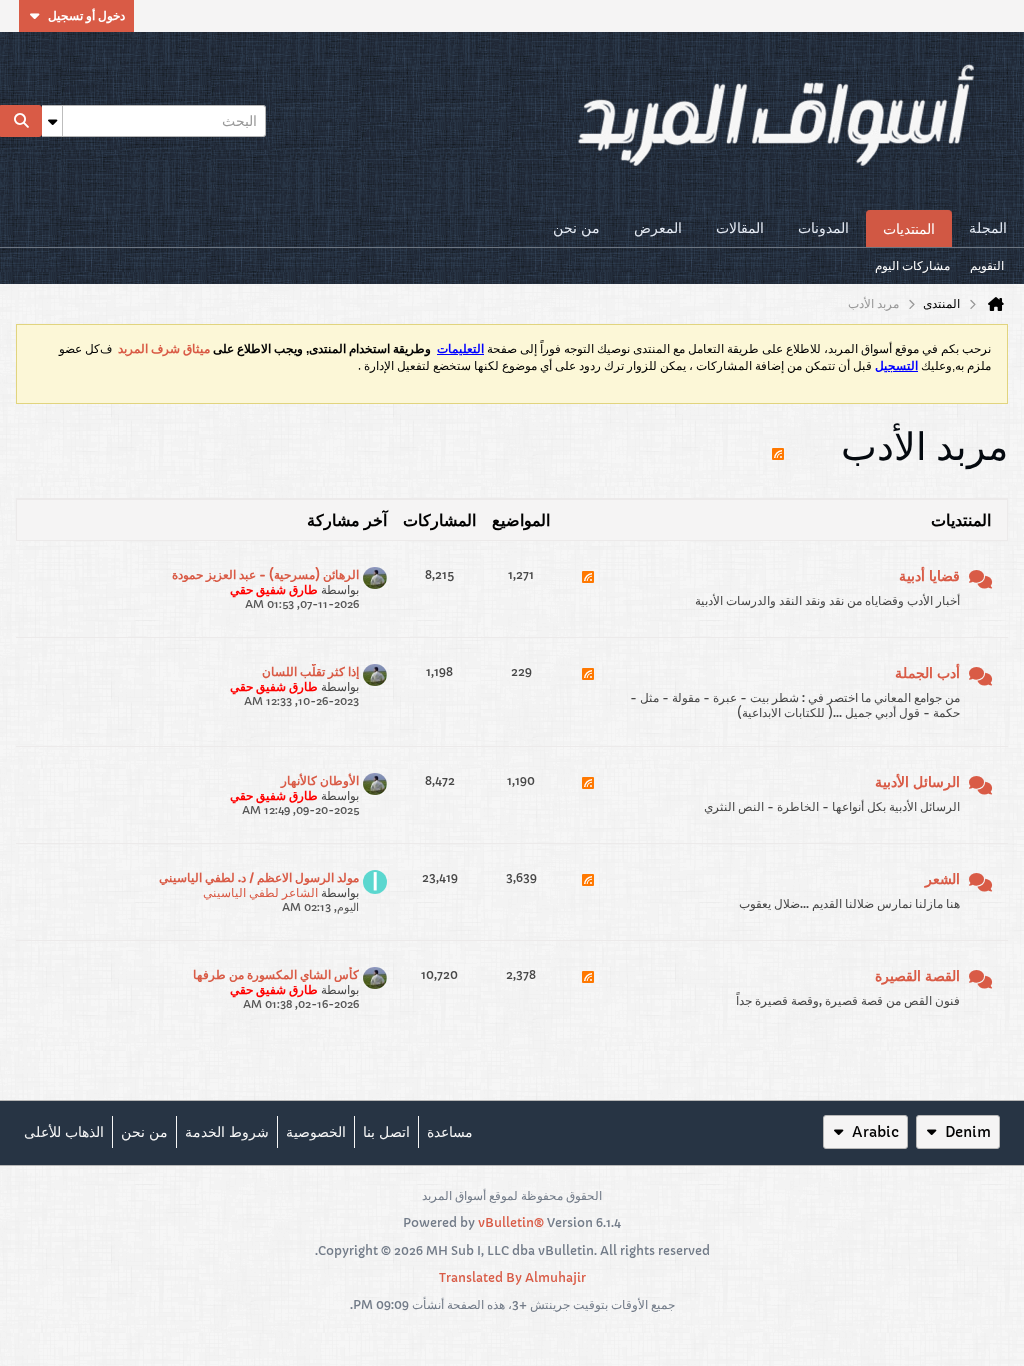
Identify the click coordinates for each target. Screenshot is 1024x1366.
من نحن (576, 228)
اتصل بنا (386, 1132)
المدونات (823, 228)
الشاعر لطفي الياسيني (260, 892)
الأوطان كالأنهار (320, 780)
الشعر (942, 879)
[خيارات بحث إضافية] (52, 121)
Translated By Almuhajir (512, 1277)
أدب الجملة (927, 673)
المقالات (740, 228)
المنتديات (909, 229)
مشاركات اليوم (912, 265)
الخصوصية (316, 1132)
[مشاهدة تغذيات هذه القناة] (778, 445)
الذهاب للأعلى (64, 1132)
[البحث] (21, 121)
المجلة (988, 228)
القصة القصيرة (917, 976)
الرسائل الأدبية (917, 782)
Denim (968, 1132)
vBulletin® (511, 1222)
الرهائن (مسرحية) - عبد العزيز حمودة (265, 574)
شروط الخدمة (227, 1132)
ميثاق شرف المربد (164, 349)
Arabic (875, 1132)
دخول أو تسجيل (86, 15)
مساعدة (450, 1132)
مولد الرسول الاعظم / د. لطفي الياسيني (259, 877)
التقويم (987, 265)
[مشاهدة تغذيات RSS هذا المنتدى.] (588, 589)
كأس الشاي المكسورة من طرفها (276, 974)
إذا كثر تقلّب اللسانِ (310, 671)
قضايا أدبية (929, 576)
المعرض (658, 228)
